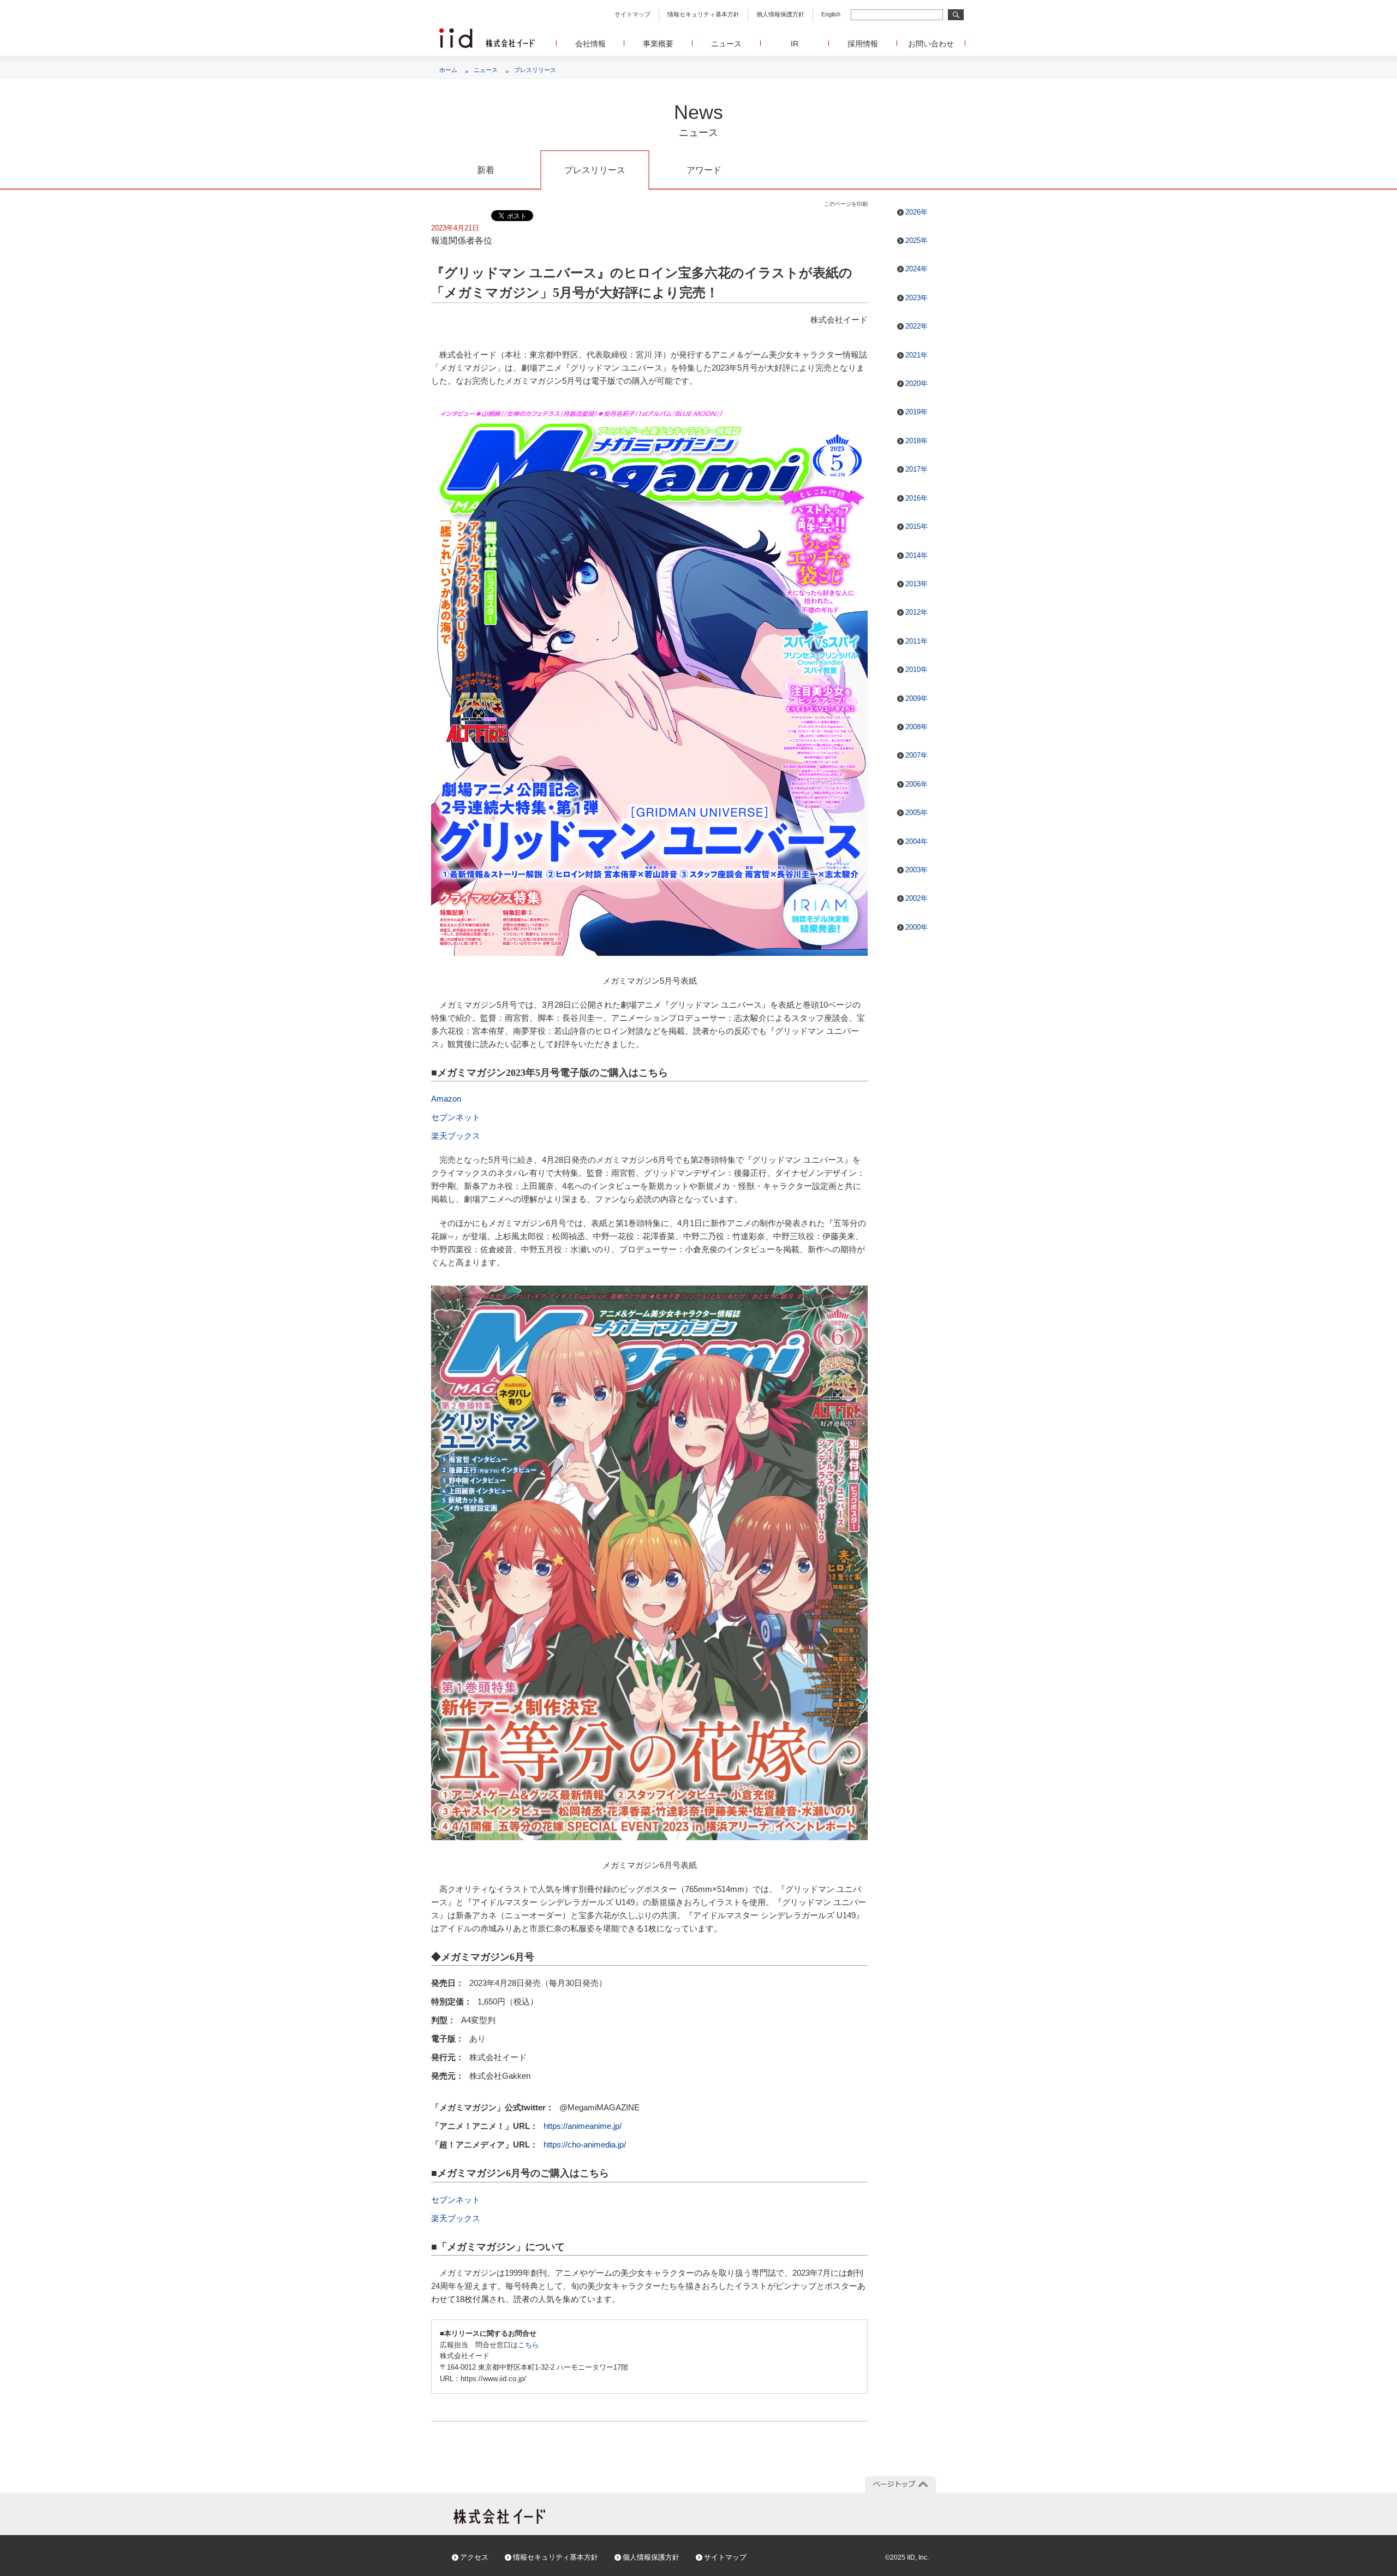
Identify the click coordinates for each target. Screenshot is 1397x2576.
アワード (704, 170)
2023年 (917, 298)
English (831, 14)
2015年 (917, 526)
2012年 (917, 612)
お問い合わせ (931, 44)
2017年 (917, 469)
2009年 (917, 698)
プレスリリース (535, 70)
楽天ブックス (456, 1136)
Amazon (446, 1099)
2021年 (917, 355)
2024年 (917, 269)
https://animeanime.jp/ (583, 2126)
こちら (529, 2345)
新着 (486, 170)
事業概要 (658, 44)
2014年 (917, 555)
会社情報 (590, 44)
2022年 (917, 326)
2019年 (917, 412)
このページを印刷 (846, 204)
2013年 (917, 584)
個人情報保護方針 (780, 14)
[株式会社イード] (487, 33)
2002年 (917, 898)
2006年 (917, 784)
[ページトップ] (900, 2484)
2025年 (917, 240)
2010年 (917, 670)
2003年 (917, 870)
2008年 (917, 727)
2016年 (917, 498)
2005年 (917, 813)
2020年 (917, 383)
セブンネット (456, 1117)
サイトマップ (632, 14)
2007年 (917, 755)
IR (795, 44)
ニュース (726, 44)
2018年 (917, 441)
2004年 (917, 841)
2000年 (917, 927)
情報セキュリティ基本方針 (703, 14)
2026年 (917, 212)
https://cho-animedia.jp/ (585, 2144)
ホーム (448, 70)
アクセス (474, 2557)
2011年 (917, 641)
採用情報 (863, 44)
